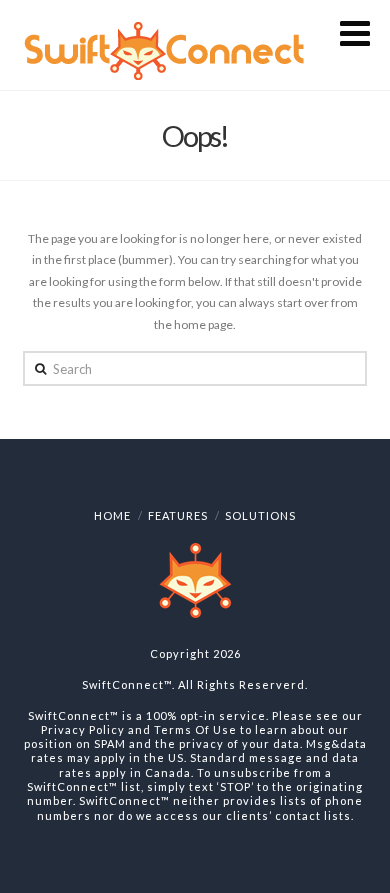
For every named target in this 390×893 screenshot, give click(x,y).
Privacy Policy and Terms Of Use (139, 729)
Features (178, 515)
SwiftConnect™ (127, 684)
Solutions (260, 515)
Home (112, 515)
